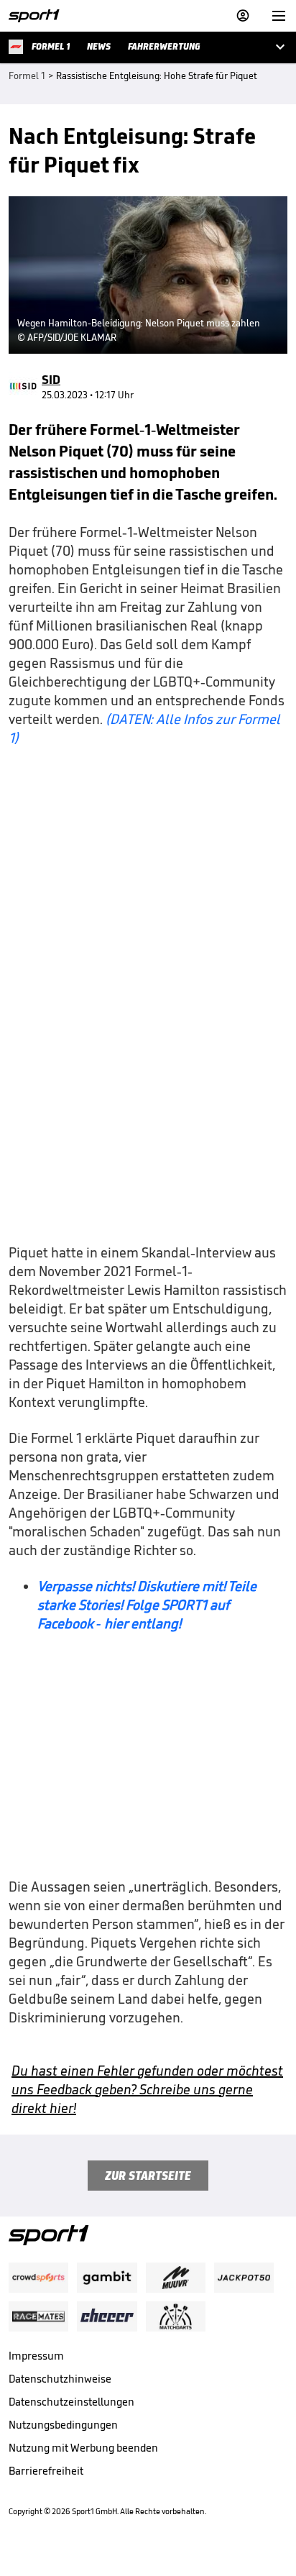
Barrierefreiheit (46, 2471)
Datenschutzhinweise (60, 2379)
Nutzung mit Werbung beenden (83, 2448)
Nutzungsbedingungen (63, 2425)
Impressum (36, 2356)
